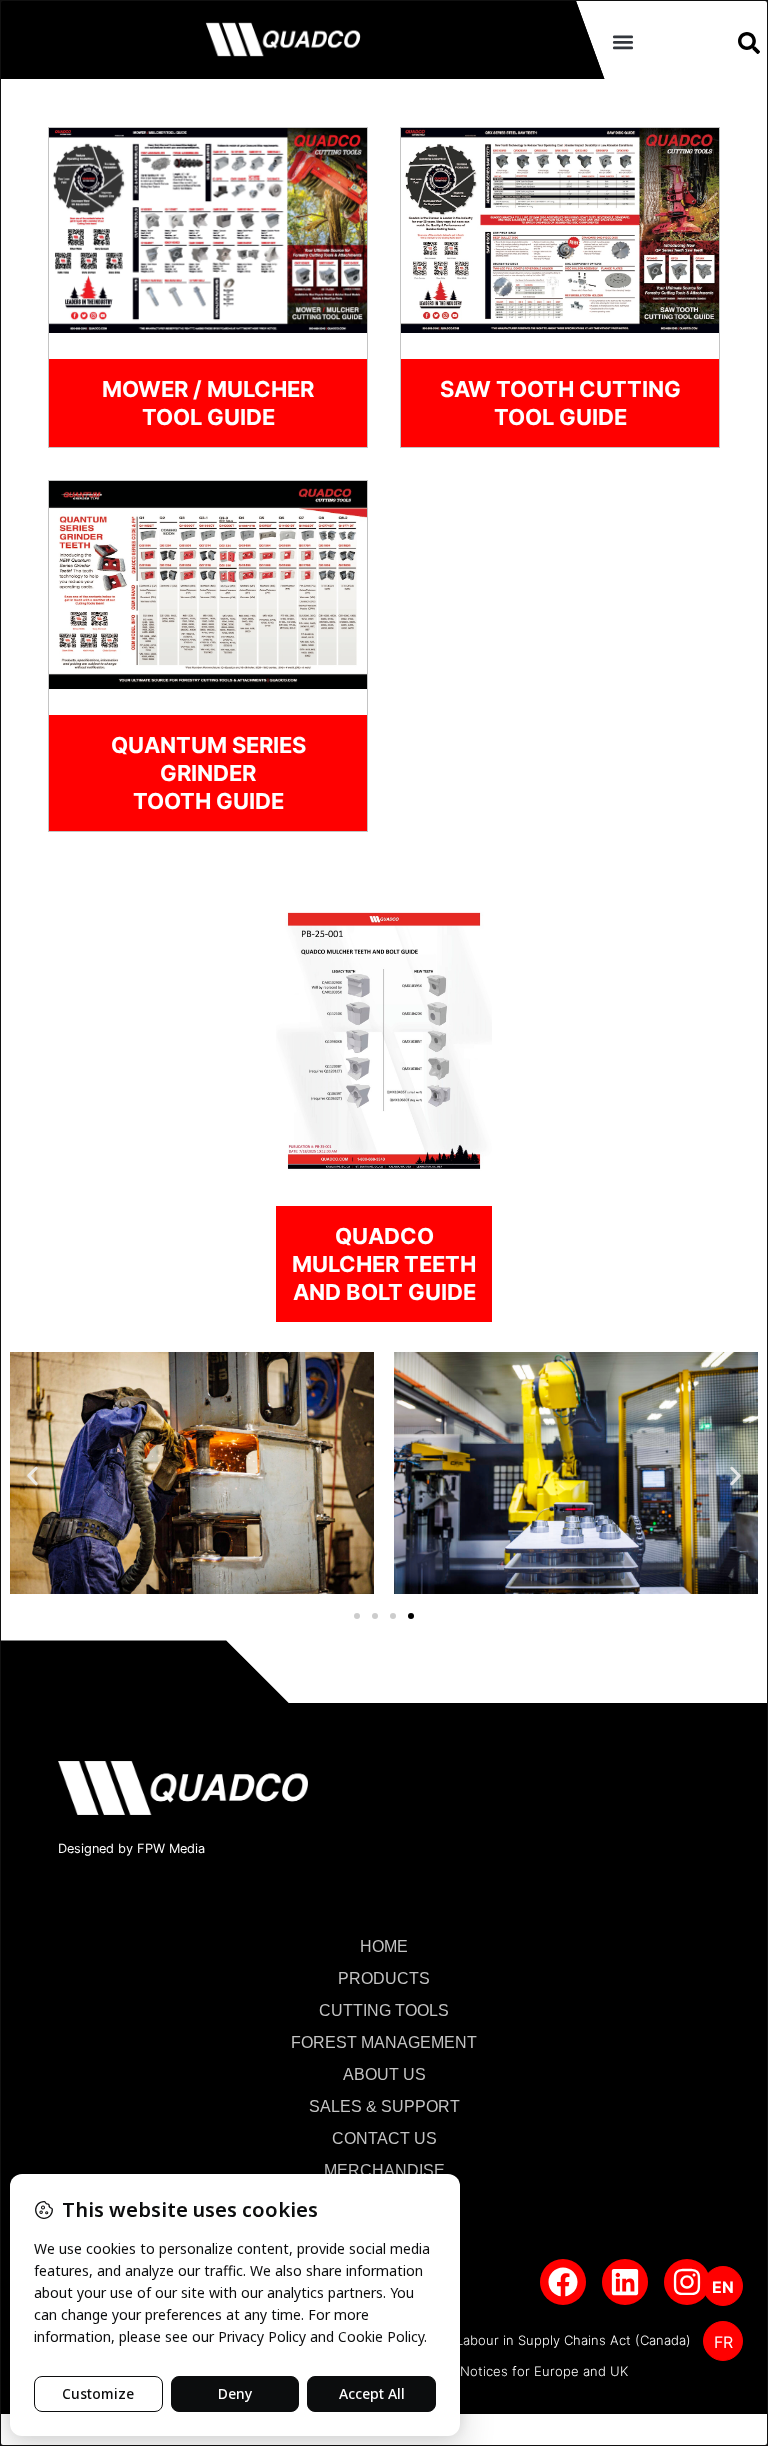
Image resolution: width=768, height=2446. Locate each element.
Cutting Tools (384, 2010)
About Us (384, 2074)
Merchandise (384, 2170)
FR (723, 2342)
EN (723, 2287)
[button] (622, 41)
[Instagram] (687, 2282)
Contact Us (384, 2138)
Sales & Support (384, 2106)
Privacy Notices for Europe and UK (520, 2371)
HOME (384, 1946)
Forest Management (384, 2042)
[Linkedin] (625, 2282)
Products (384, 1978)
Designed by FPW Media (131, 1848)
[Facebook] (563, 2282)
